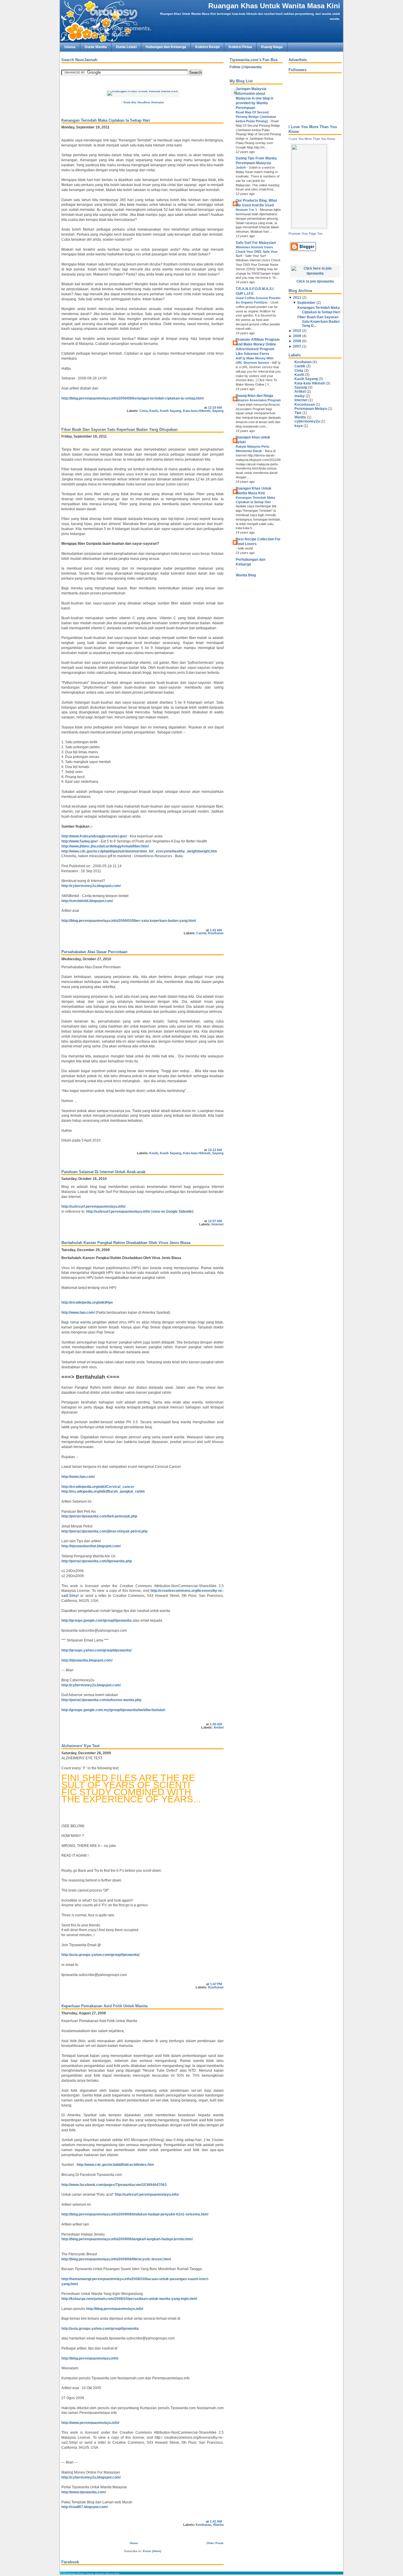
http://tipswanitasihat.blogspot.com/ (91, 1546)
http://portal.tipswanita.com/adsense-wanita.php (101, 1700)
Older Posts (215, 2543)
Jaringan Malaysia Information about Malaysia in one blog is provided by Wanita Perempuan (255, 98)
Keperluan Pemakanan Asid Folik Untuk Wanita (104, 2006)
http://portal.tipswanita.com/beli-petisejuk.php (99, 1516)
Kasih (154, 411)
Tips (298, 413)
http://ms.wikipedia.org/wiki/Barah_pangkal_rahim (103, 1491)
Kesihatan (216, 933)
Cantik (201, 933)
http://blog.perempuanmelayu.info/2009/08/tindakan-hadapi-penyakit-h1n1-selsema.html (135, 2214)
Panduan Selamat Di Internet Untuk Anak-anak (103, 1172)
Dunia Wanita (96, 47)
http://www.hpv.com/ (78, 1313)
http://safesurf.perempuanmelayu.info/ (93, 1207)
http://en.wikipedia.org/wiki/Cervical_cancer (98, 1487)
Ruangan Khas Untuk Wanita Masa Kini (274, 6)
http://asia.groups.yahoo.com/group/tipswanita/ (100, 1955)
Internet (218, 1224)
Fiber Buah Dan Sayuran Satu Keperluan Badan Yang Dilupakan (119, 429)
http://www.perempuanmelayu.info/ (90, 2423)
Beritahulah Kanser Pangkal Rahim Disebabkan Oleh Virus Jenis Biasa (126, 1243)
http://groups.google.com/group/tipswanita (96, 1620)
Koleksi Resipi (207, 47)
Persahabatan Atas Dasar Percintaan (94, 952)
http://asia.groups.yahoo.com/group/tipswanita (100, 2329)
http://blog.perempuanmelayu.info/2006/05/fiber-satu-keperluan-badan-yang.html (129, 921)
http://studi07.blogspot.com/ (85, 2507)
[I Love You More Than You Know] (309, 227)
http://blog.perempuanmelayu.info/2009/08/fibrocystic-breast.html (116, 2259)
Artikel (219, 1727)
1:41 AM (216, 930)
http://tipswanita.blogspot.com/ (87, 1660)
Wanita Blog (246, 575)
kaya (299, 426)
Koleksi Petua (240, 47)
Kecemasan (305, 405)
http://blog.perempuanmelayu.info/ (115, 2309)
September (306, 303)
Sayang (218, 411)
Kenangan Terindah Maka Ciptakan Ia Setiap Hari (106, 120)
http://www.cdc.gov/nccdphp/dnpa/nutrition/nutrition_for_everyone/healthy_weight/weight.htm (139, 851)
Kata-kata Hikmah (197, 411)
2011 (297, 298)
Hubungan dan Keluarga (166, 47)
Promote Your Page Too (305, 234)
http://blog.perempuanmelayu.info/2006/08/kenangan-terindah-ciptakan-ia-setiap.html (132, 398)
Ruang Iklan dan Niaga (254, 396)
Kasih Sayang (171, 411)
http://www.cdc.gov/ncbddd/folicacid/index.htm (115, 2165)
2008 (297, 341)
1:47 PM (216, 1984)
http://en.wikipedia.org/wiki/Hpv (87, 1302)
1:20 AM (216, 1724)
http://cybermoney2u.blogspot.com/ (91, 886)
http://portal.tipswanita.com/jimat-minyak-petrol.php (104, 1531)
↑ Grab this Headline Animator (142, 102)
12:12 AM (215, 1150)
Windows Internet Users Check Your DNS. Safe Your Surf (257, 252)
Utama (70, 47)
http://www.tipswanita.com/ (84, 2492)
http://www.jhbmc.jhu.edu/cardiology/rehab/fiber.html (105, 846)
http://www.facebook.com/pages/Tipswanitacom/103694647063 (114, 2185)
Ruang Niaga (272, 47)
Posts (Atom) (152, 2551)
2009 (297, 336)
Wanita (218, 2525)
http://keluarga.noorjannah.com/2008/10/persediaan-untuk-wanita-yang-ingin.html (129, 2299)
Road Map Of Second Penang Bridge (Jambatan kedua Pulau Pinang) (256, 117)
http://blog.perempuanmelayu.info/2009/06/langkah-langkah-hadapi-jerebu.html (127, 2239)
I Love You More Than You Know (312, 139)
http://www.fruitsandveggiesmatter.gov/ (94, 836)
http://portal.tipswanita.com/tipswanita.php (97, 1561)
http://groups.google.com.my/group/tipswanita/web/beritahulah (113, 1710)
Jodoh (241, 167)
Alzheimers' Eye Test (80, 1746)
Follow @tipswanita (246, 67)
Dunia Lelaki (126, 47)
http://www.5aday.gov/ (80, 841)
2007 (297, 346)
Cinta (143, 411)
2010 (297, 331)
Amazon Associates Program (258, 400)
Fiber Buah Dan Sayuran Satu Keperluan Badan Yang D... (318, 321)
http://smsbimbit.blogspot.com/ (87, 901)
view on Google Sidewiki (172, 1212)
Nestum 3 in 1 (247, 210)
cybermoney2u (307, 421)
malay (300, 396)
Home (134, 2543)
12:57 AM (215, 1221)
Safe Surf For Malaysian (256, 243)
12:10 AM (215, 407)
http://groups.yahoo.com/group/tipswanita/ (96, 1650)
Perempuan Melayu (311, 409)
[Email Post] (223, 407)
